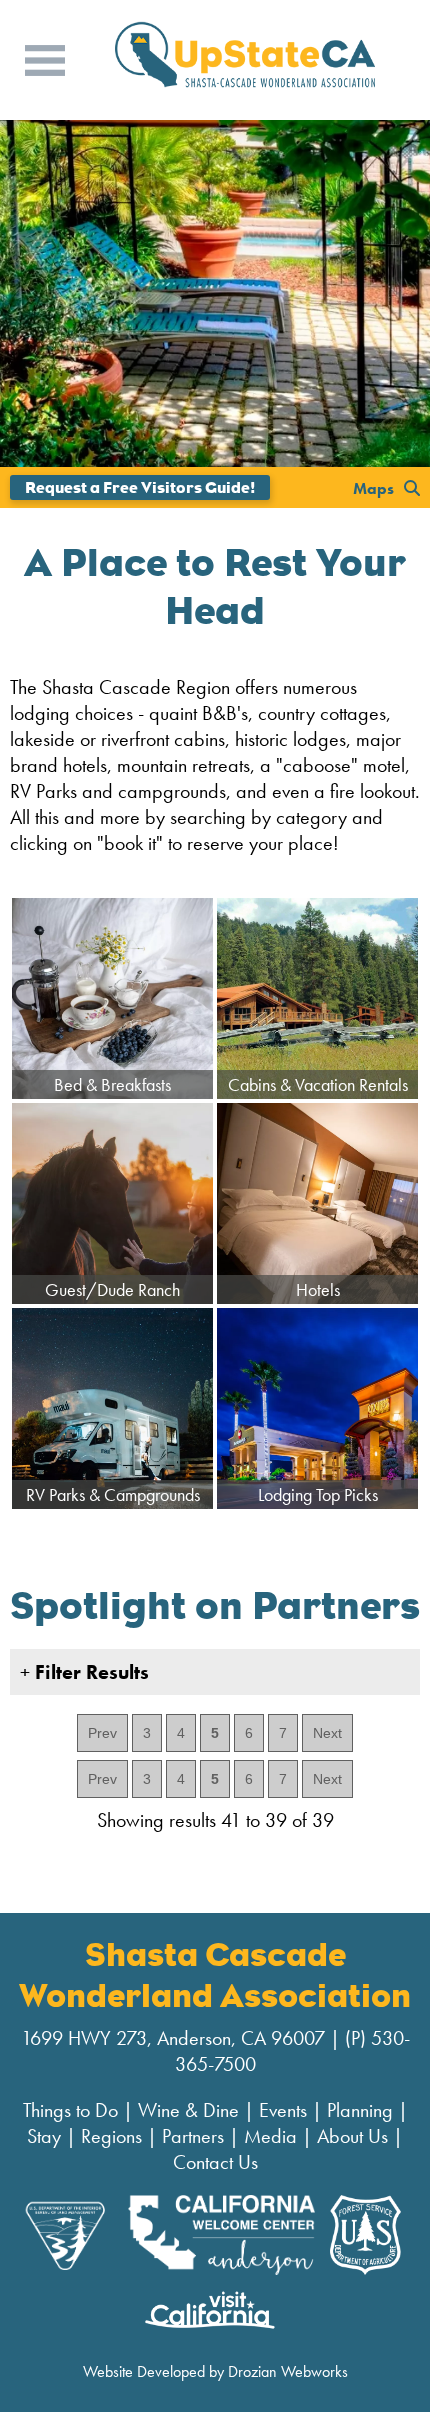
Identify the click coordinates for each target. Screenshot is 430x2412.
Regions (111, 2136)
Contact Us (215, 2162)
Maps (373, 487)
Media (270, 2136)
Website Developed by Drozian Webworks (215, 2371)
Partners (193, 2136)
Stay (44, 2136)
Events (283, 2110)
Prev (102, 1733)
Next (327, 1733)
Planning (360, 2110)
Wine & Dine (188, 2110)
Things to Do (70, 2110)
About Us (352, 2136)
